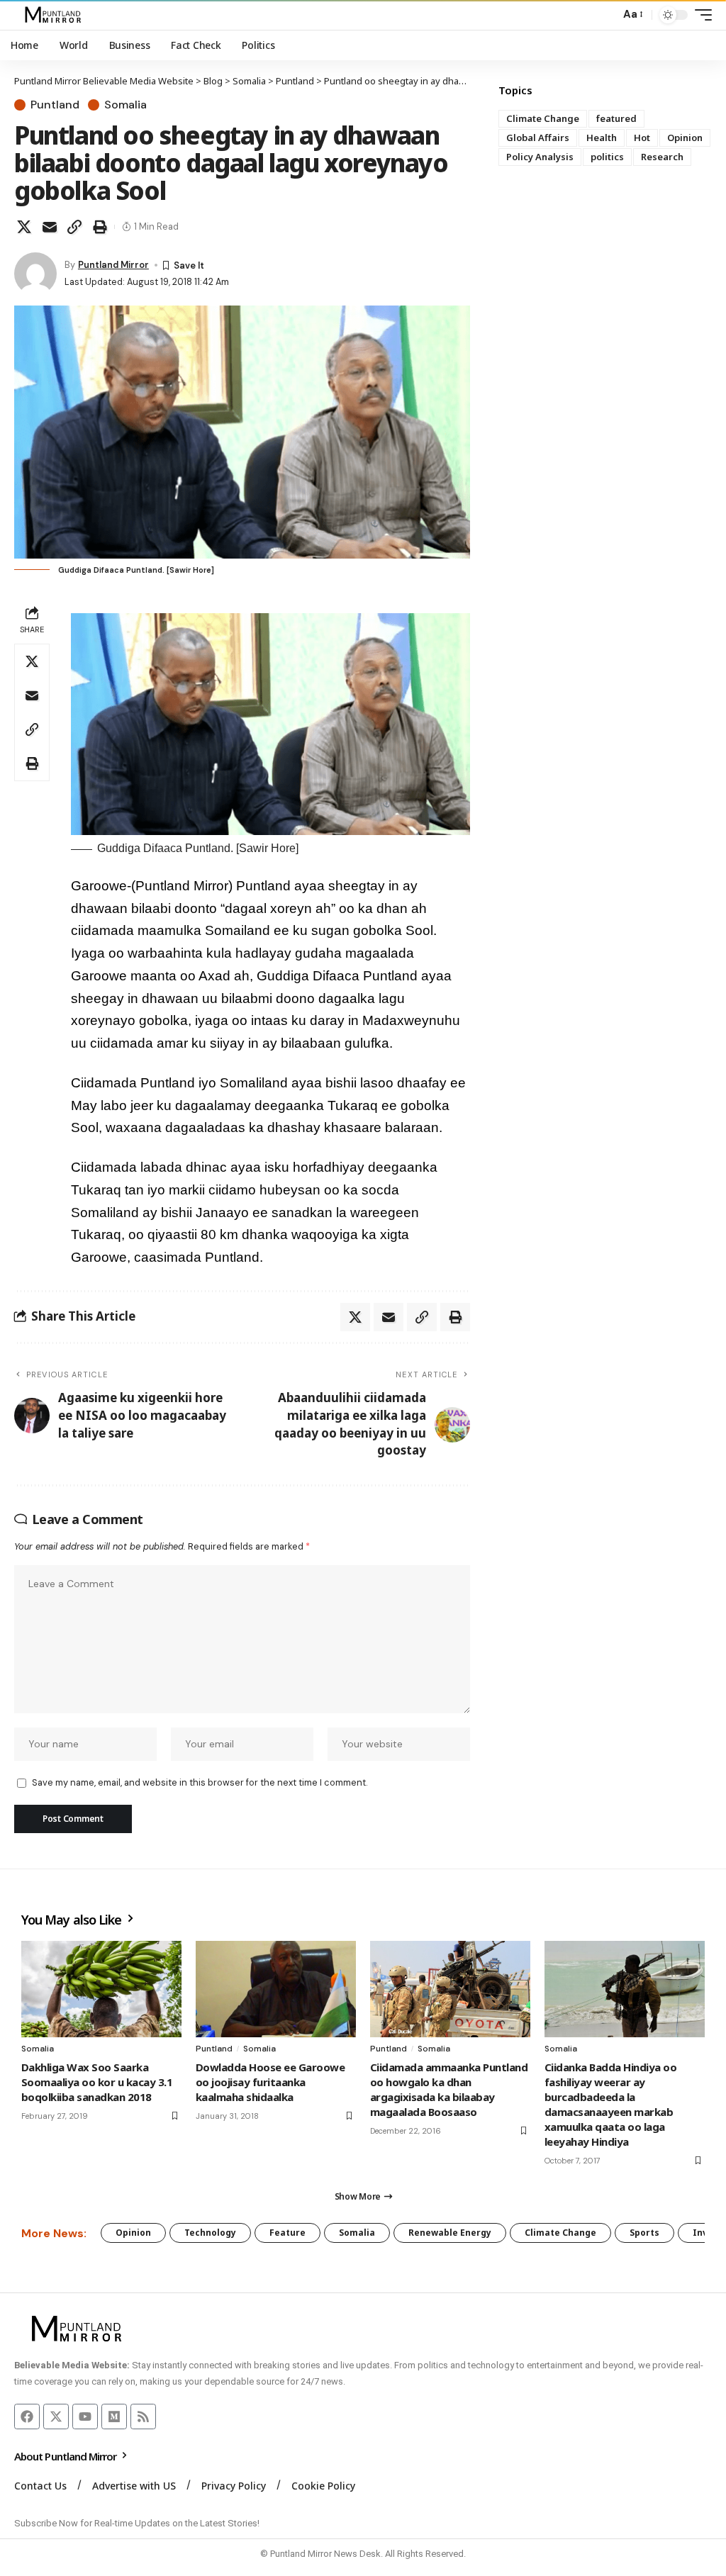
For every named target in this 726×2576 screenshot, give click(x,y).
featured (616, 118)
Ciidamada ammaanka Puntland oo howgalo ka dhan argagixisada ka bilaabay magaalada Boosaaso (449, 2089)
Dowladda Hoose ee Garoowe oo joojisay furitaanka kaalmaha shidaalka (270, 2082)
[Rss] (143, 2417)
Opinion (685, 138)
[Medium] (114, 2417)
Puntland (55, 105)
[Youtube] (85, 2417)
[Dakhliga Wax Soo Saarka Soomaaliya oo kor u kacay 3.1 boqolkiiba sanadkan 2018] (101, 1989)
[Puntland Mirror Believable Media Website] (55, 15)
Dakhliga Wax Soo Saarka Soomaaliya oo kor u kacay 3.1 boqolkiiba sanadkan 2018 (97, 2082)
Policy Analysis (540, 157)
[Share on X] (24, 227)
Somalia (125, 105)
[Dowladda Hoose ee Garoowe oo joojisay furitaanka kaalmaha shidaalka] (276, 1989)
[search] (605, 15)
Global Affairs (538, 138)
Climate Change (543, 118)
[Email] (50, 227)
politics (607, 157)
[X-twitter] (56, 2417)
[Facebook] (27, 2417)
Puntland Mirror (113, 265)
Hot (642, 138)
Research (662, 157)
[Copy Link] (74, 227)
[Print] (100, 227)
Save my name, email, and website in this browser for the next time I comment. (200, 1782)
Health (602, 138)
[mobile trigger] (700, 15)
